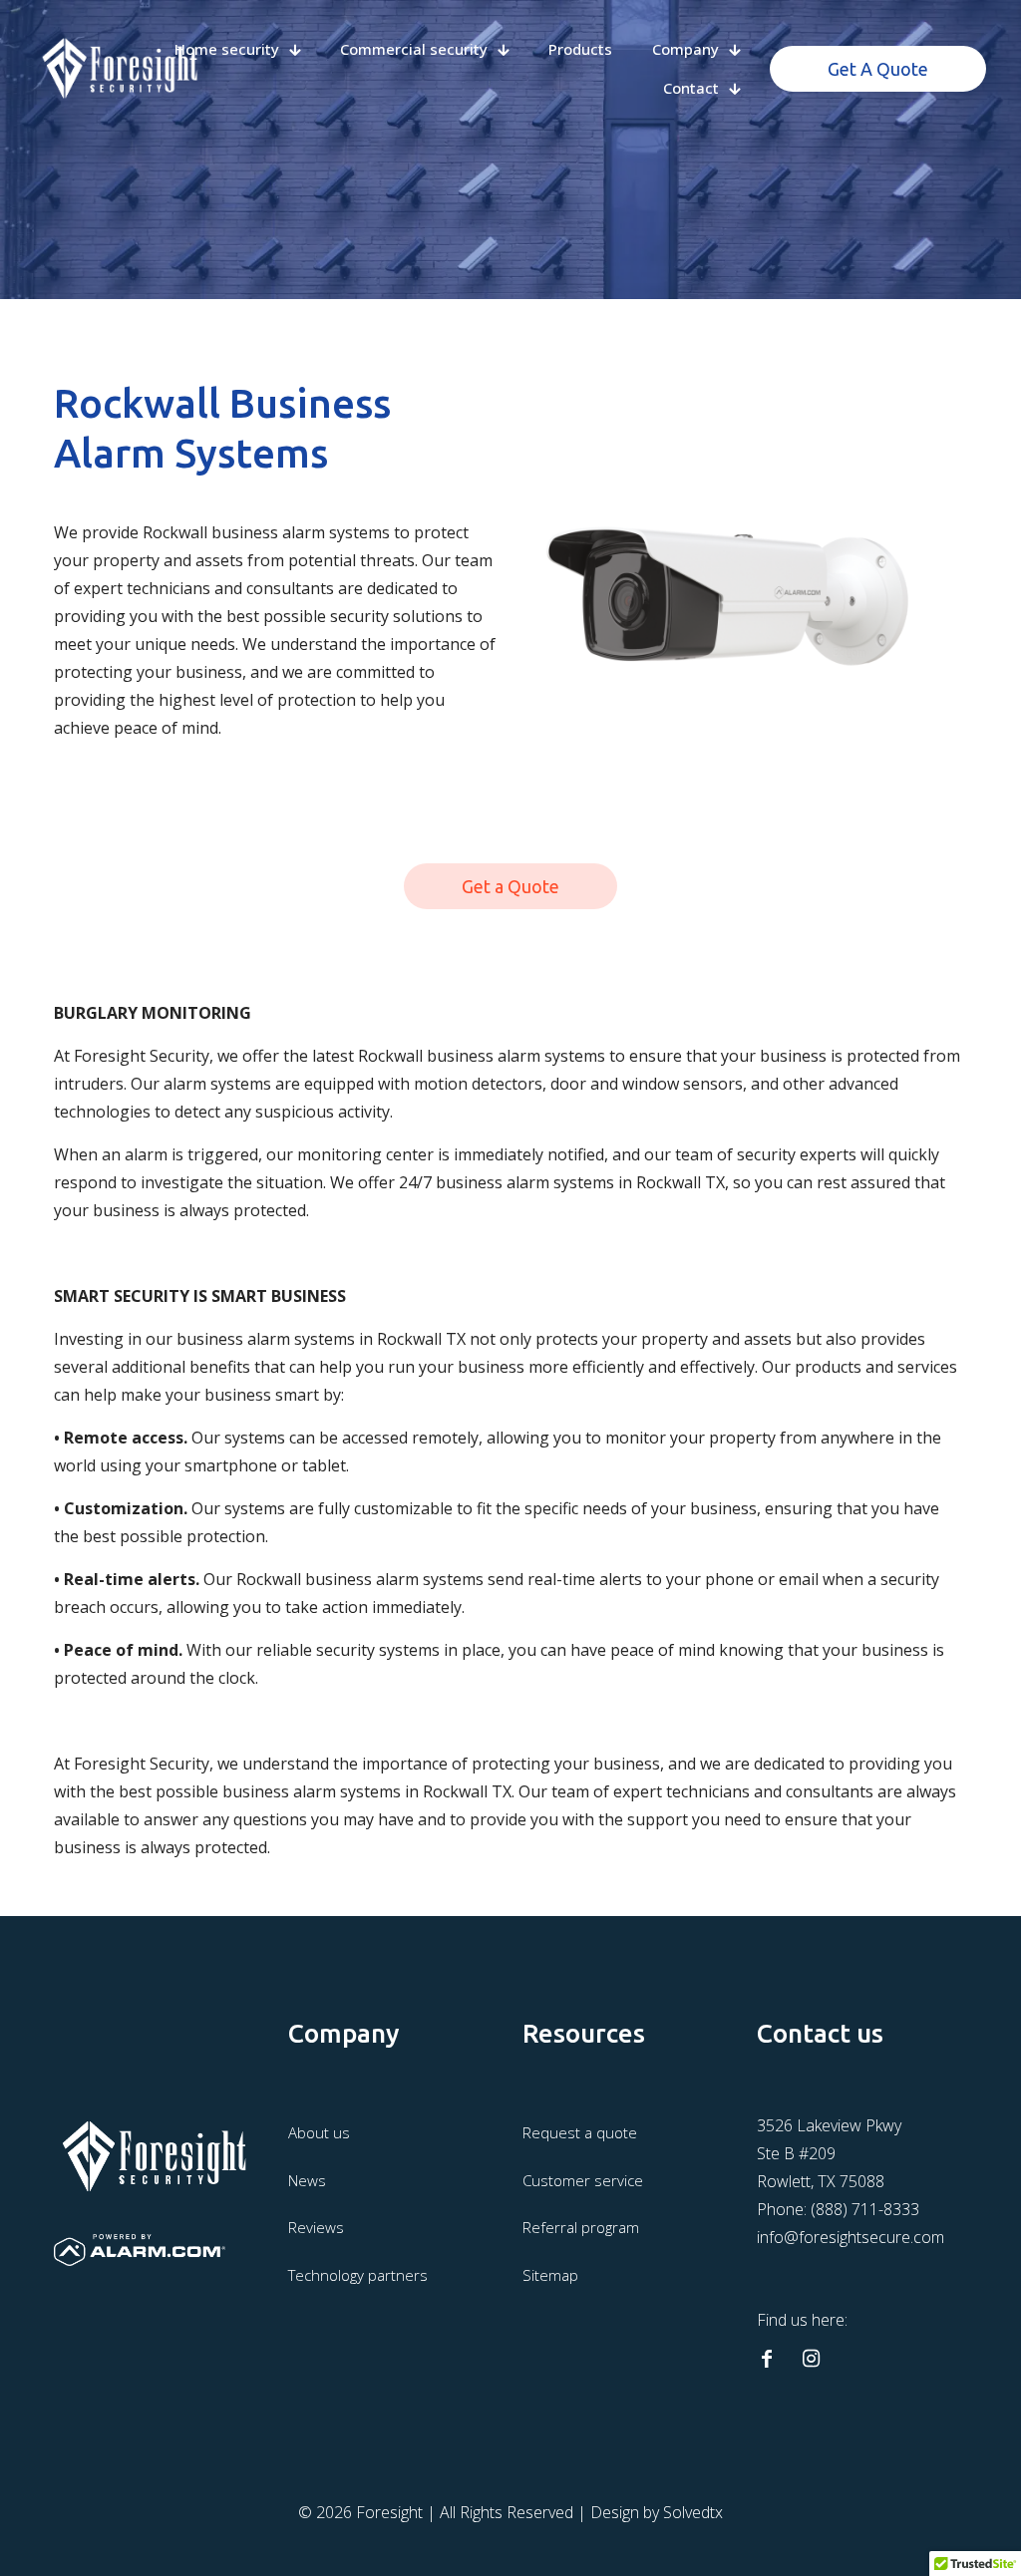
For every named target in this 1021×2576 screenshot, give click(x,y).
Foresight (389, 2512)
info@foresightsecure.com (851, 2237)
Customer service (583, 2180)
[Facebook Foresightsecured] (767, 2359)
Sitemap (550, 2275)
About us (319, 2132)
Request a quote (580, 2132)
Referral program (581, 2227)
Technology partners (358, 2275)
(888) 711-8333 (865, 2209)
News (307, 2180)
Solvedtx (693, 2512)
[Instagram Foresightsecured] (811, 2359)
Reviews (316, 2227)
